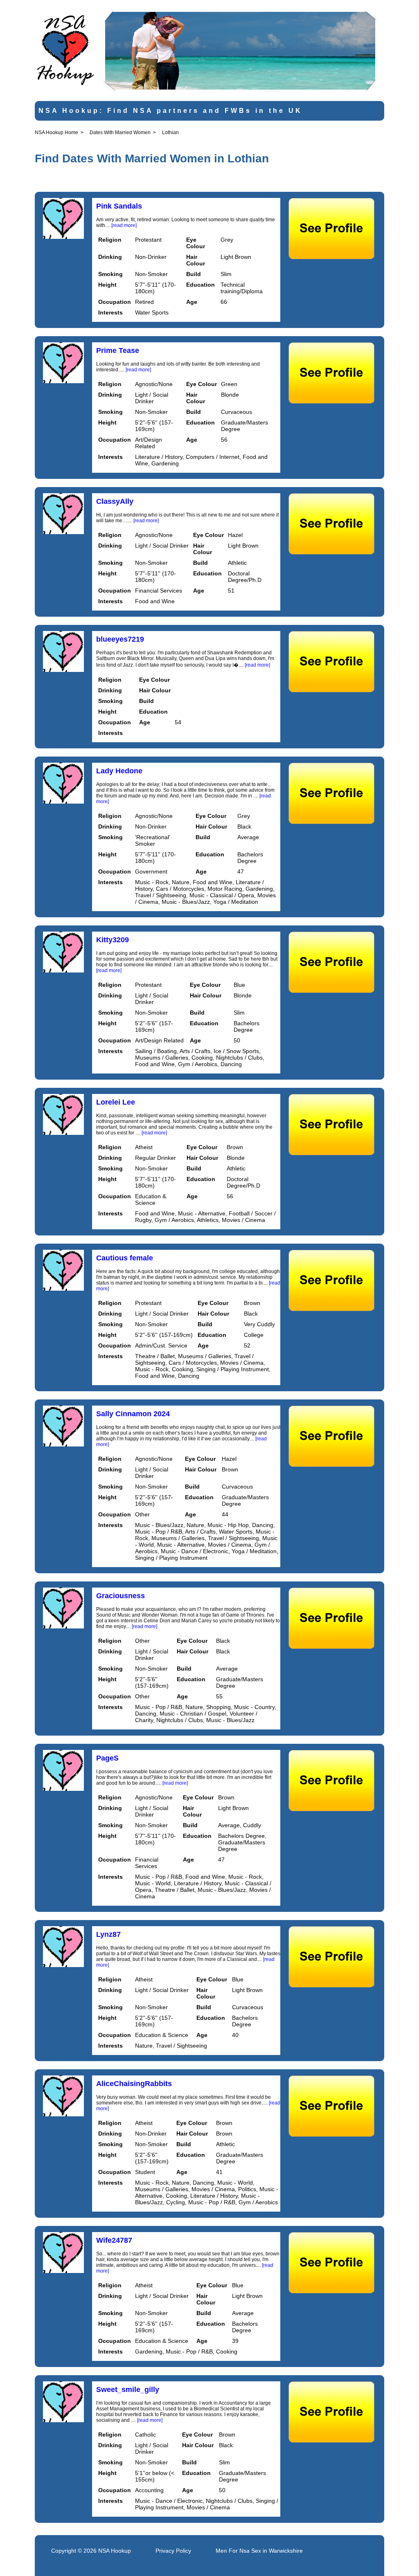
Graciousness (121, 1596)
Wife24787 (114, 2240)
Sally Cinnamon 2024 (133, 1414)
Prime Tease (118, 350)
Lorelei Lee (116, 1102)
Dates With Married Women (120, 133)
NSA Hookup (115, 2551)
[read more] (124, 225)
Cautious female (125, 1258)
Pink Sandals (119, 206)
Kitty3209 (113, 940)
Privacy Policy (173, 2551)
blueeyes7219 (120, 639)
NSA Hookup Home (56, 133)
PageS (107, 1758)
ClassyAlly (115, 501)
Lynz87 (108, 1934)
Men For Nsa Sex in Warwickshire (259, 2551)
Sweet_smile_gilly (128, 2390)
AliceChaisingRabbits (134, 2084)
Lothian (170, 133)
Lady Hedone (119, 771)
